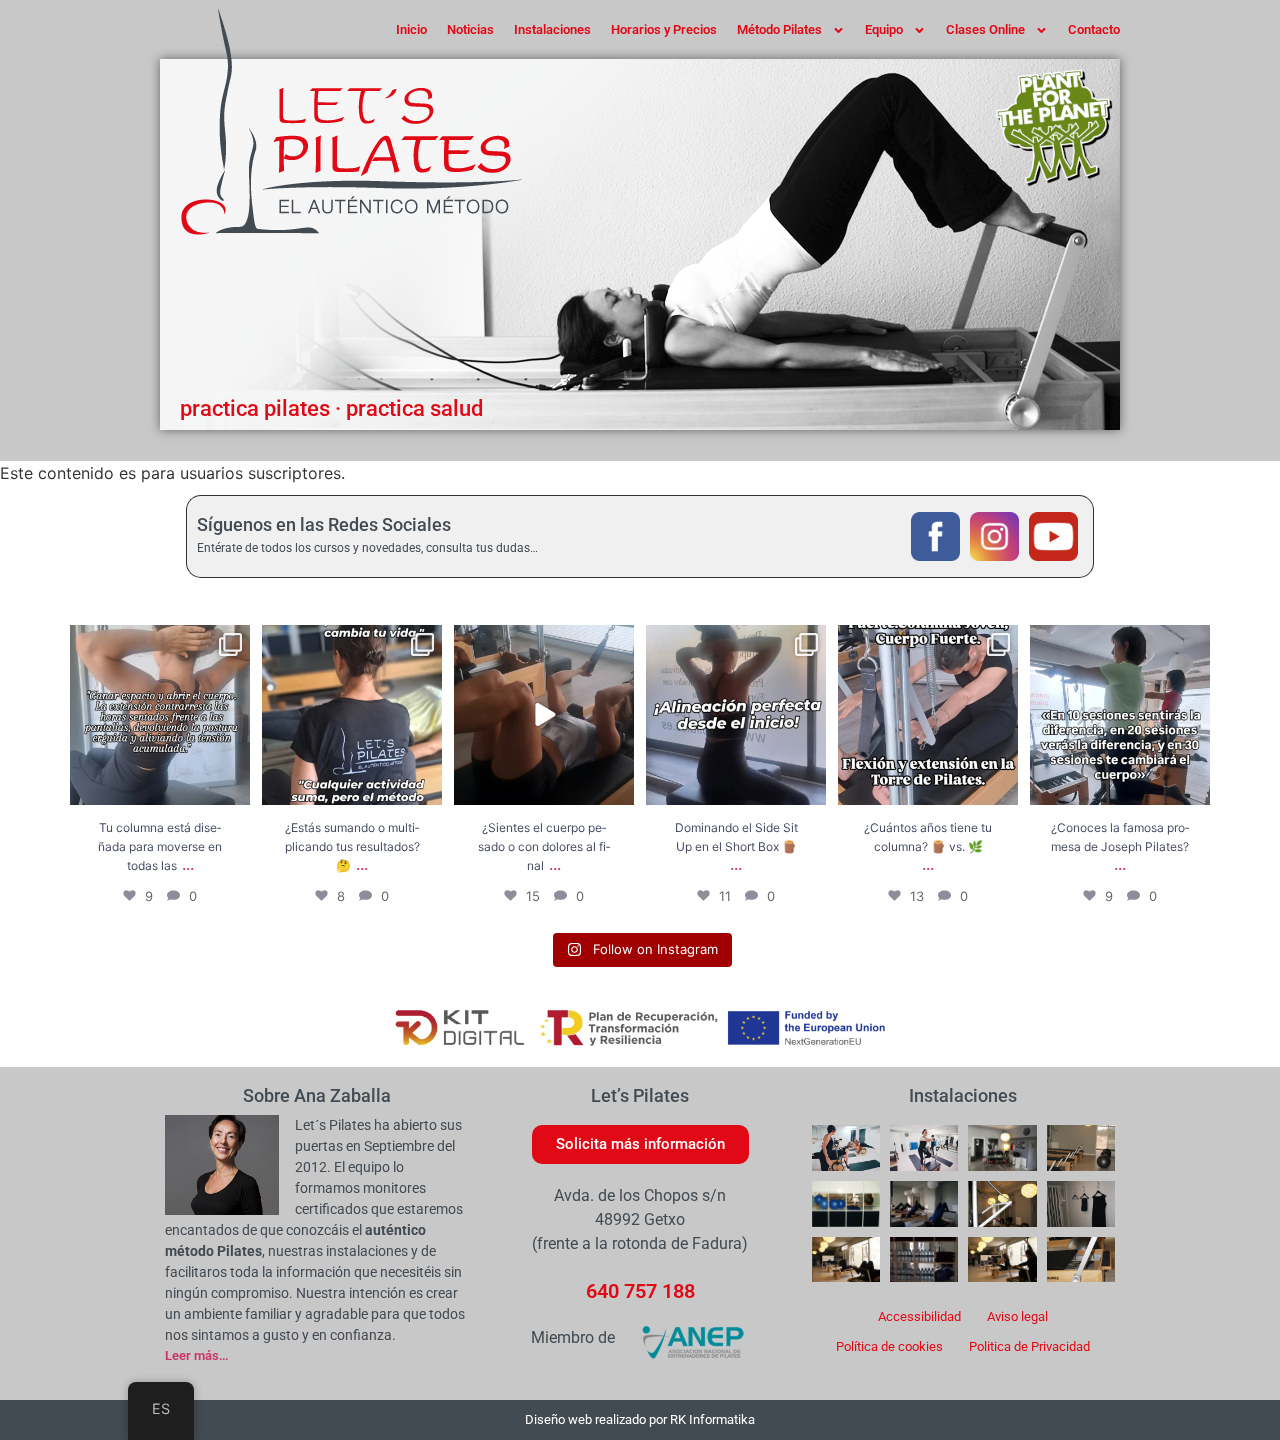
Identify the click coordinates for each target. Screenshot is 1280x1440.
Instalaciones (552, 29)
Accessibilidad (919, 1316)
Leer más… (196, 1355)
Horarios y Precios (664, 29)
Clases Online (985, 29)
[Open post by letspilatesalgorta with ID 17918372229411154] (736, 715)
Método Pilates (779, 29)
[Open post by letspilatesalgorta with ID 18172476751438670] (352, 715)
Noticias (470, 29)
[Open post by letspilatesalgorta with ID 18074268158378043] (160, 715)
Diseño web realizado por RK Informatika (640, 1419)
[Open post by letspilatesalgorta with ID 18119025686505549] (928, 715)
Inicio (411, 29)
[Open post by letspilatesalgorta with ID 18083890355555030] (1120, 715)
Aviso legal (1017, 1316)
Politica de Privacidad (1029, 1346)
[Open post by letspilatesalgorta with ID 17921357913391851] (544, 715)
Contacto (1094, 29)
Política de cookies (889, 1346)
